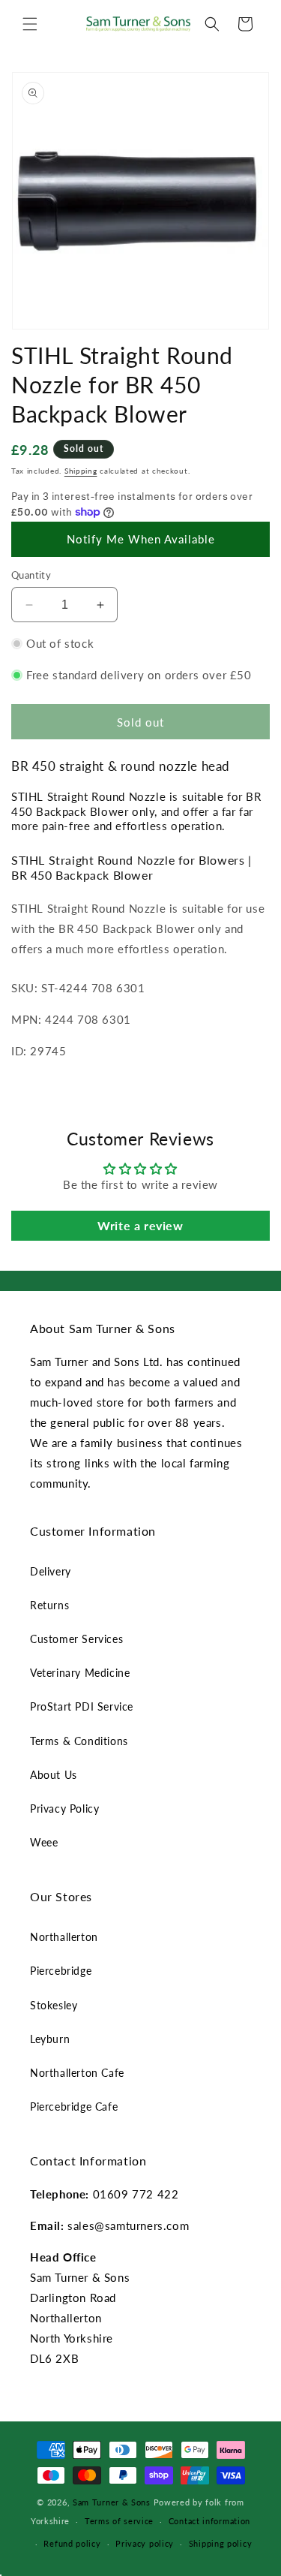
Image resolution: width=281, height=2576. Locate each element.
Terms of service (119, 2521)
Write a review (140, 1225)
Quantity (31, 575)
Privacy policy (145, 2543)
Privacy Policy (64, 1809)
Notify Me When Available (141, 539)
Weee (44, 1842)
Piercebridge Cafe (74, 2107)
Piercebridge (61, 1971)
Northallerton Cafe (77, 2073)
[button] (30, 24)
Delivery (51, 1571)
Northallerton (64, 1937)
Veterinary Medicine (80, 1673)
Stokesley (54, 2005)
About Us (54, 1775)
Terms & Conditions (79, 1741)
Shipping (81, 471)
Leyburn (50, 2039)
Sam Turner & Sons (112, 2502)
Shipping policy (221, 2543)
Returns (49, 1605)
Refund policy (72, 2543)
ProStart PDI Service (82, 1706)
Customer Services (76, 1639)
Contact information (209, 2521)
